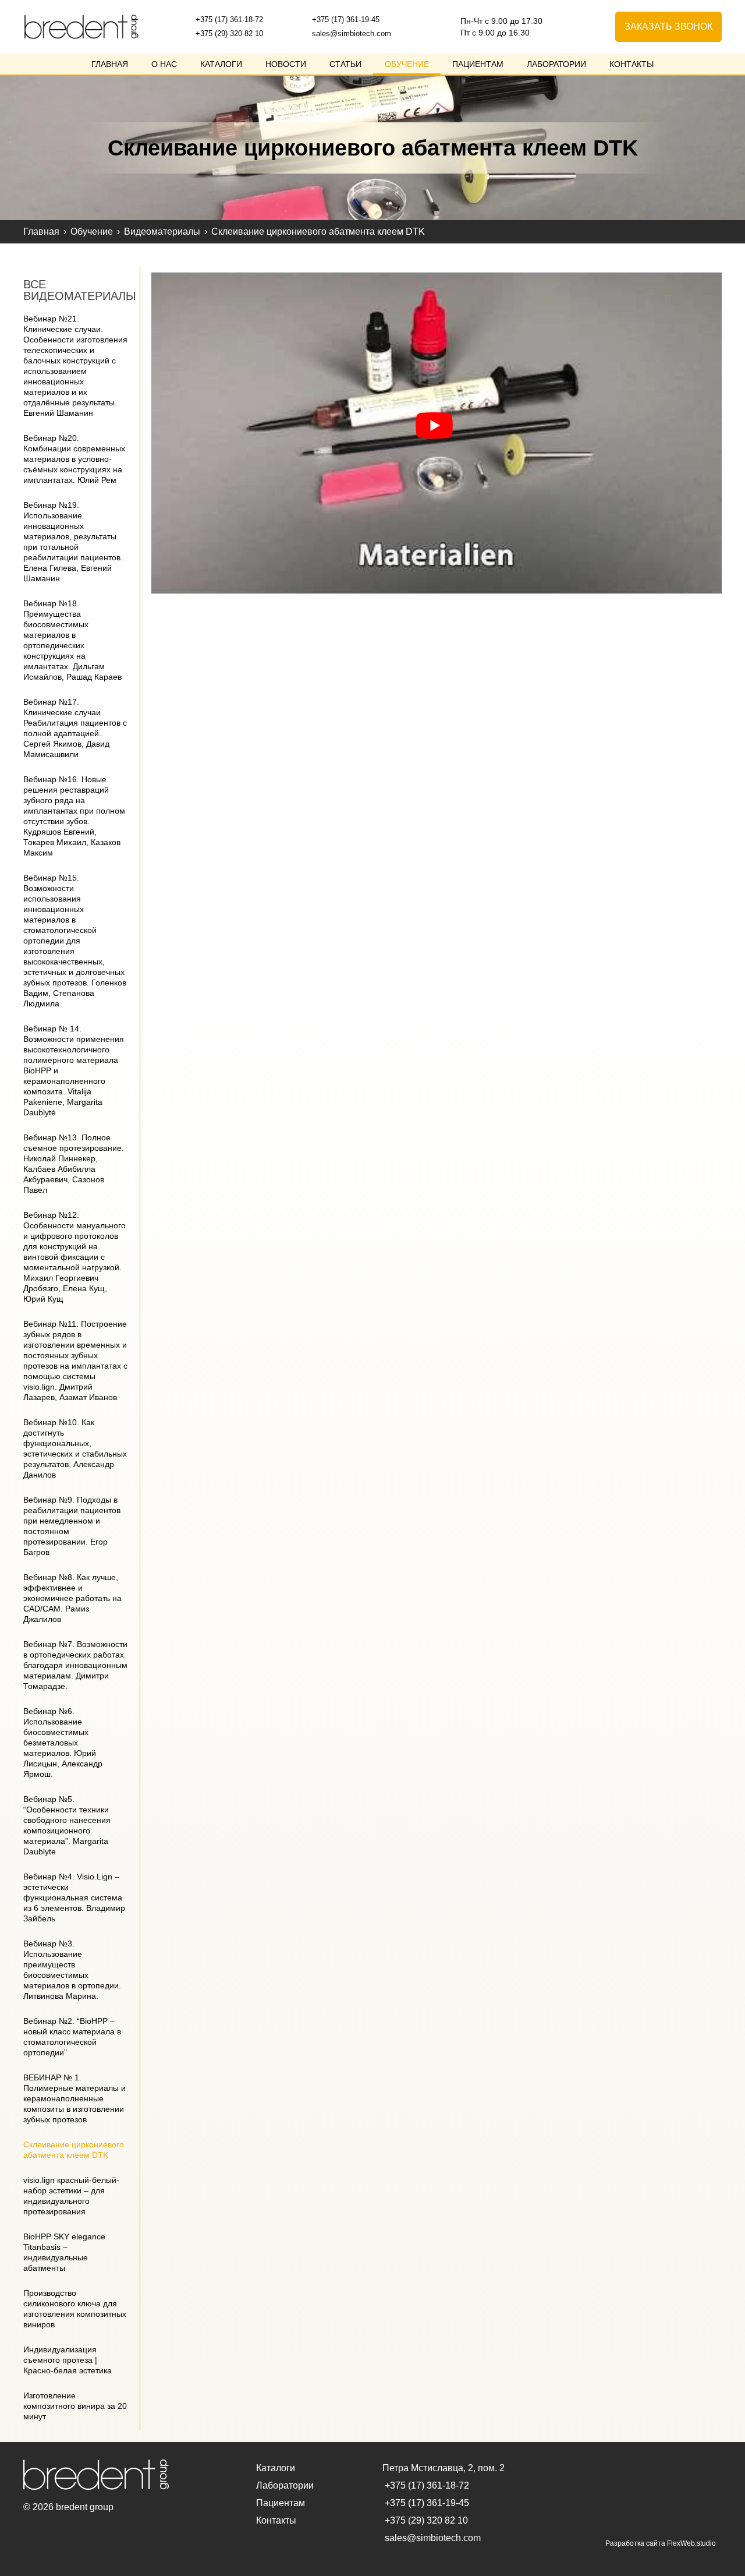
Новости (286, 64)
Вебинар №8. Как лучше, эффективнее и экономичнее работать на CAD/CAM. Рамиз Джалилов (72, 1598)
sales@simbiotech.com (350, 33)
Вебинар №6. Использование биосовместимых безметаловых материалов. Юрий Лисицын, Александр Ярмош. (63, 1743)
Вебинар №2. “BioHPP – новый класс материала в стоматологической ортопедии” (72, 2037)
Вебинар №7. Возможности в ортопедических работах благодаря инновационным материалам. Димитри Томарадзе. (75, 1665)
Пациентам (478, 64)
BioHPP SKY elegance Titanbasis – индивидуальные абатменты (64, 2252)
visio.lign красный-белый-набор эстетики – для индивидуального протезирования (71, 2196)
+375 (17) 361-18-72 (228, 20)
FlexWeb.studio (691, 2543)
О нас (164, 64)
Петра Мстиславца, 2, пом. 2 (444, 2468)
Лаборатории (556, 64)
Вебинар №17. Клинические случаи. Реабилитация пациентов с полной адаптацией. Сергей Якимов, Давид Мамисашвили (75, 728)
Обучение (407, 64)
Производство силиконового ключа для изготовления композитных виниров (75, 2309)
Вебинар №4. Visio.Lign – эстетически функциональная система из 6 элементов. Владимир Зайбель (74, 1897)
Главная (110, 64)
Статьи (345, 64)
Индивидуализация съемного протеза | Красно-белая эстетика (68, 2360)
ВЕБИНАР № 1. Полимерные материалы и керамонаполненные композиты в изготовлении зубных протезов (74, 2098)
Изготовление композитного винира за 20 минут (75, 2406)
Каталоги (221, 64)
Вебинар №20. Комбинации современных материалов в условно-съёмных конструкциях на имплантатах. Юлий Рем (74, 459)
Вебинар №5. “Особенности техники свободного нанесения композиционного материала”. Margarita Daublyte (67, 1825)
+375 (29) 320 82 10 (228, 33)
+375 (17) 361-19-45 (345, 20)
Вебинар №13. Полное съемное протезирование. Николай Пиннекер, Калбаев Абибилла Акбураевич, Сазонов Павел (74, 1164)
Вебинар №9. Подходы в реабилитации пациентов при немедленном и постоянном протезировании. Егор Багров (72, 1526)
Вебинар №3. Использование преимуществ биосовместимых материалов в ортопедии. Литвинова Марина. (72, 1970)
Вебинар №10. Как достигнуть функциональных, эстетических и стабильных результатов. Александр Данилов (75, 1448)
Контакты (632, 64)
